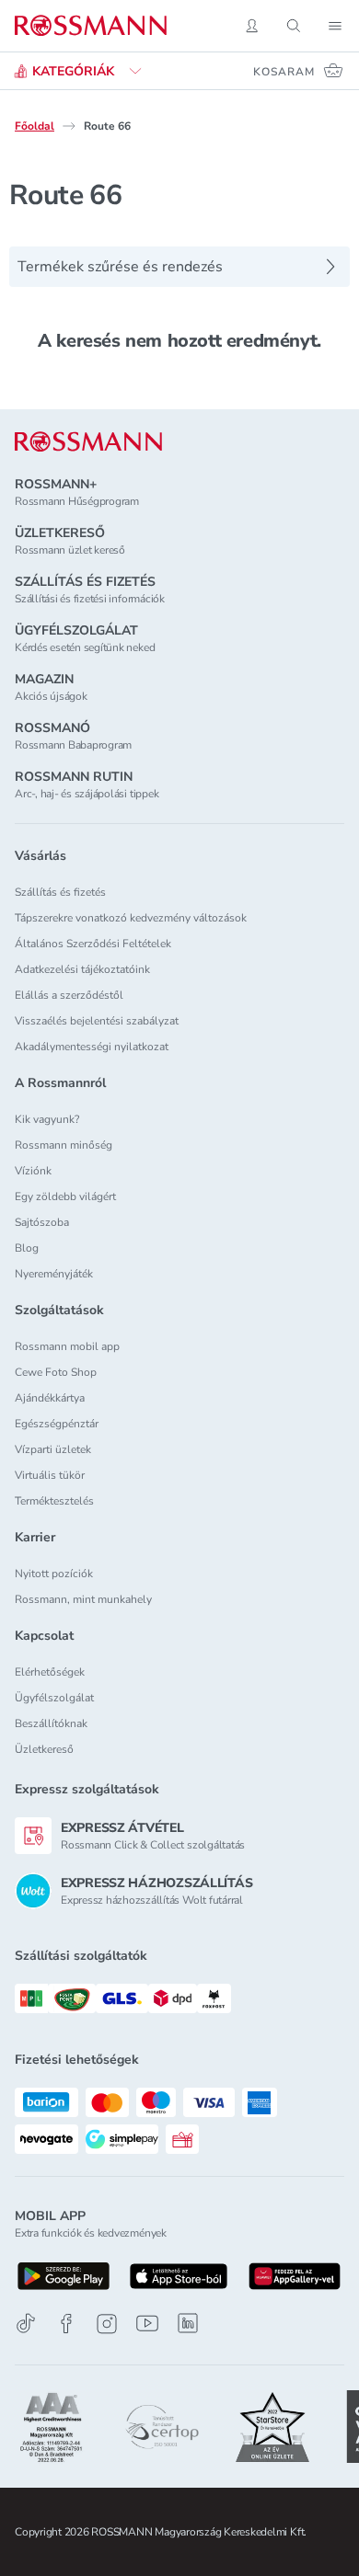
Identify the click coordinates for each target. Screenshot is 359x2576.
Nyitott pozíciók (54, 1574)
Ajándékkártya (50, 1398)
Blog (27, 1248)
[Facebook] (66, 2324)
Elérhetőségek (50, 1672)
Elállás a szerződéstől (69, 995)
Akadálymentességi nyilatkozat (92, 1047)
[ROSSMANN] (88, 442)
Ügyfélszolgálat (54, 1698)
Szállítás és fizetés (60, 892)
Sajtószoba (42, 1222)
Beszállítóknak (51, 1723)
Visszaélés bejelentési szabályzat (97, 1021)
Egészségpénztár (57, 1424)
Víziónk (33, 1171)
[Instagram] (107, 2324)
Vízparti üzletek (53, 1449)
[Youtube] (147, 2324)
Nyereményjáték (54, 1274)
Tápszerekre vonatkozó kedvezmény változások (131, 918)
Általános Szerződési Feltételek (93, 944)
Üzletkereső (44, 1749)
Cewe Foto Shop (56, 1372)
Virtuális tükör (50, 1475)
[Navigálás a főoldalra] (91, 26)
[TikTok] (26, 2324)
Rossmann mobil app (67, 1346)
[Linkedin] (188, 2323)
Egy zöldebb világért (65, 1196)
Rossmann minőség (64, 1145)
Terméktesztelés (54, 1501)
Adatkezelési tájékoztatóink (82, 969)
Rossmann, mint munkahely (83, 1599)
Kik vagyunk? (47, 1119)
